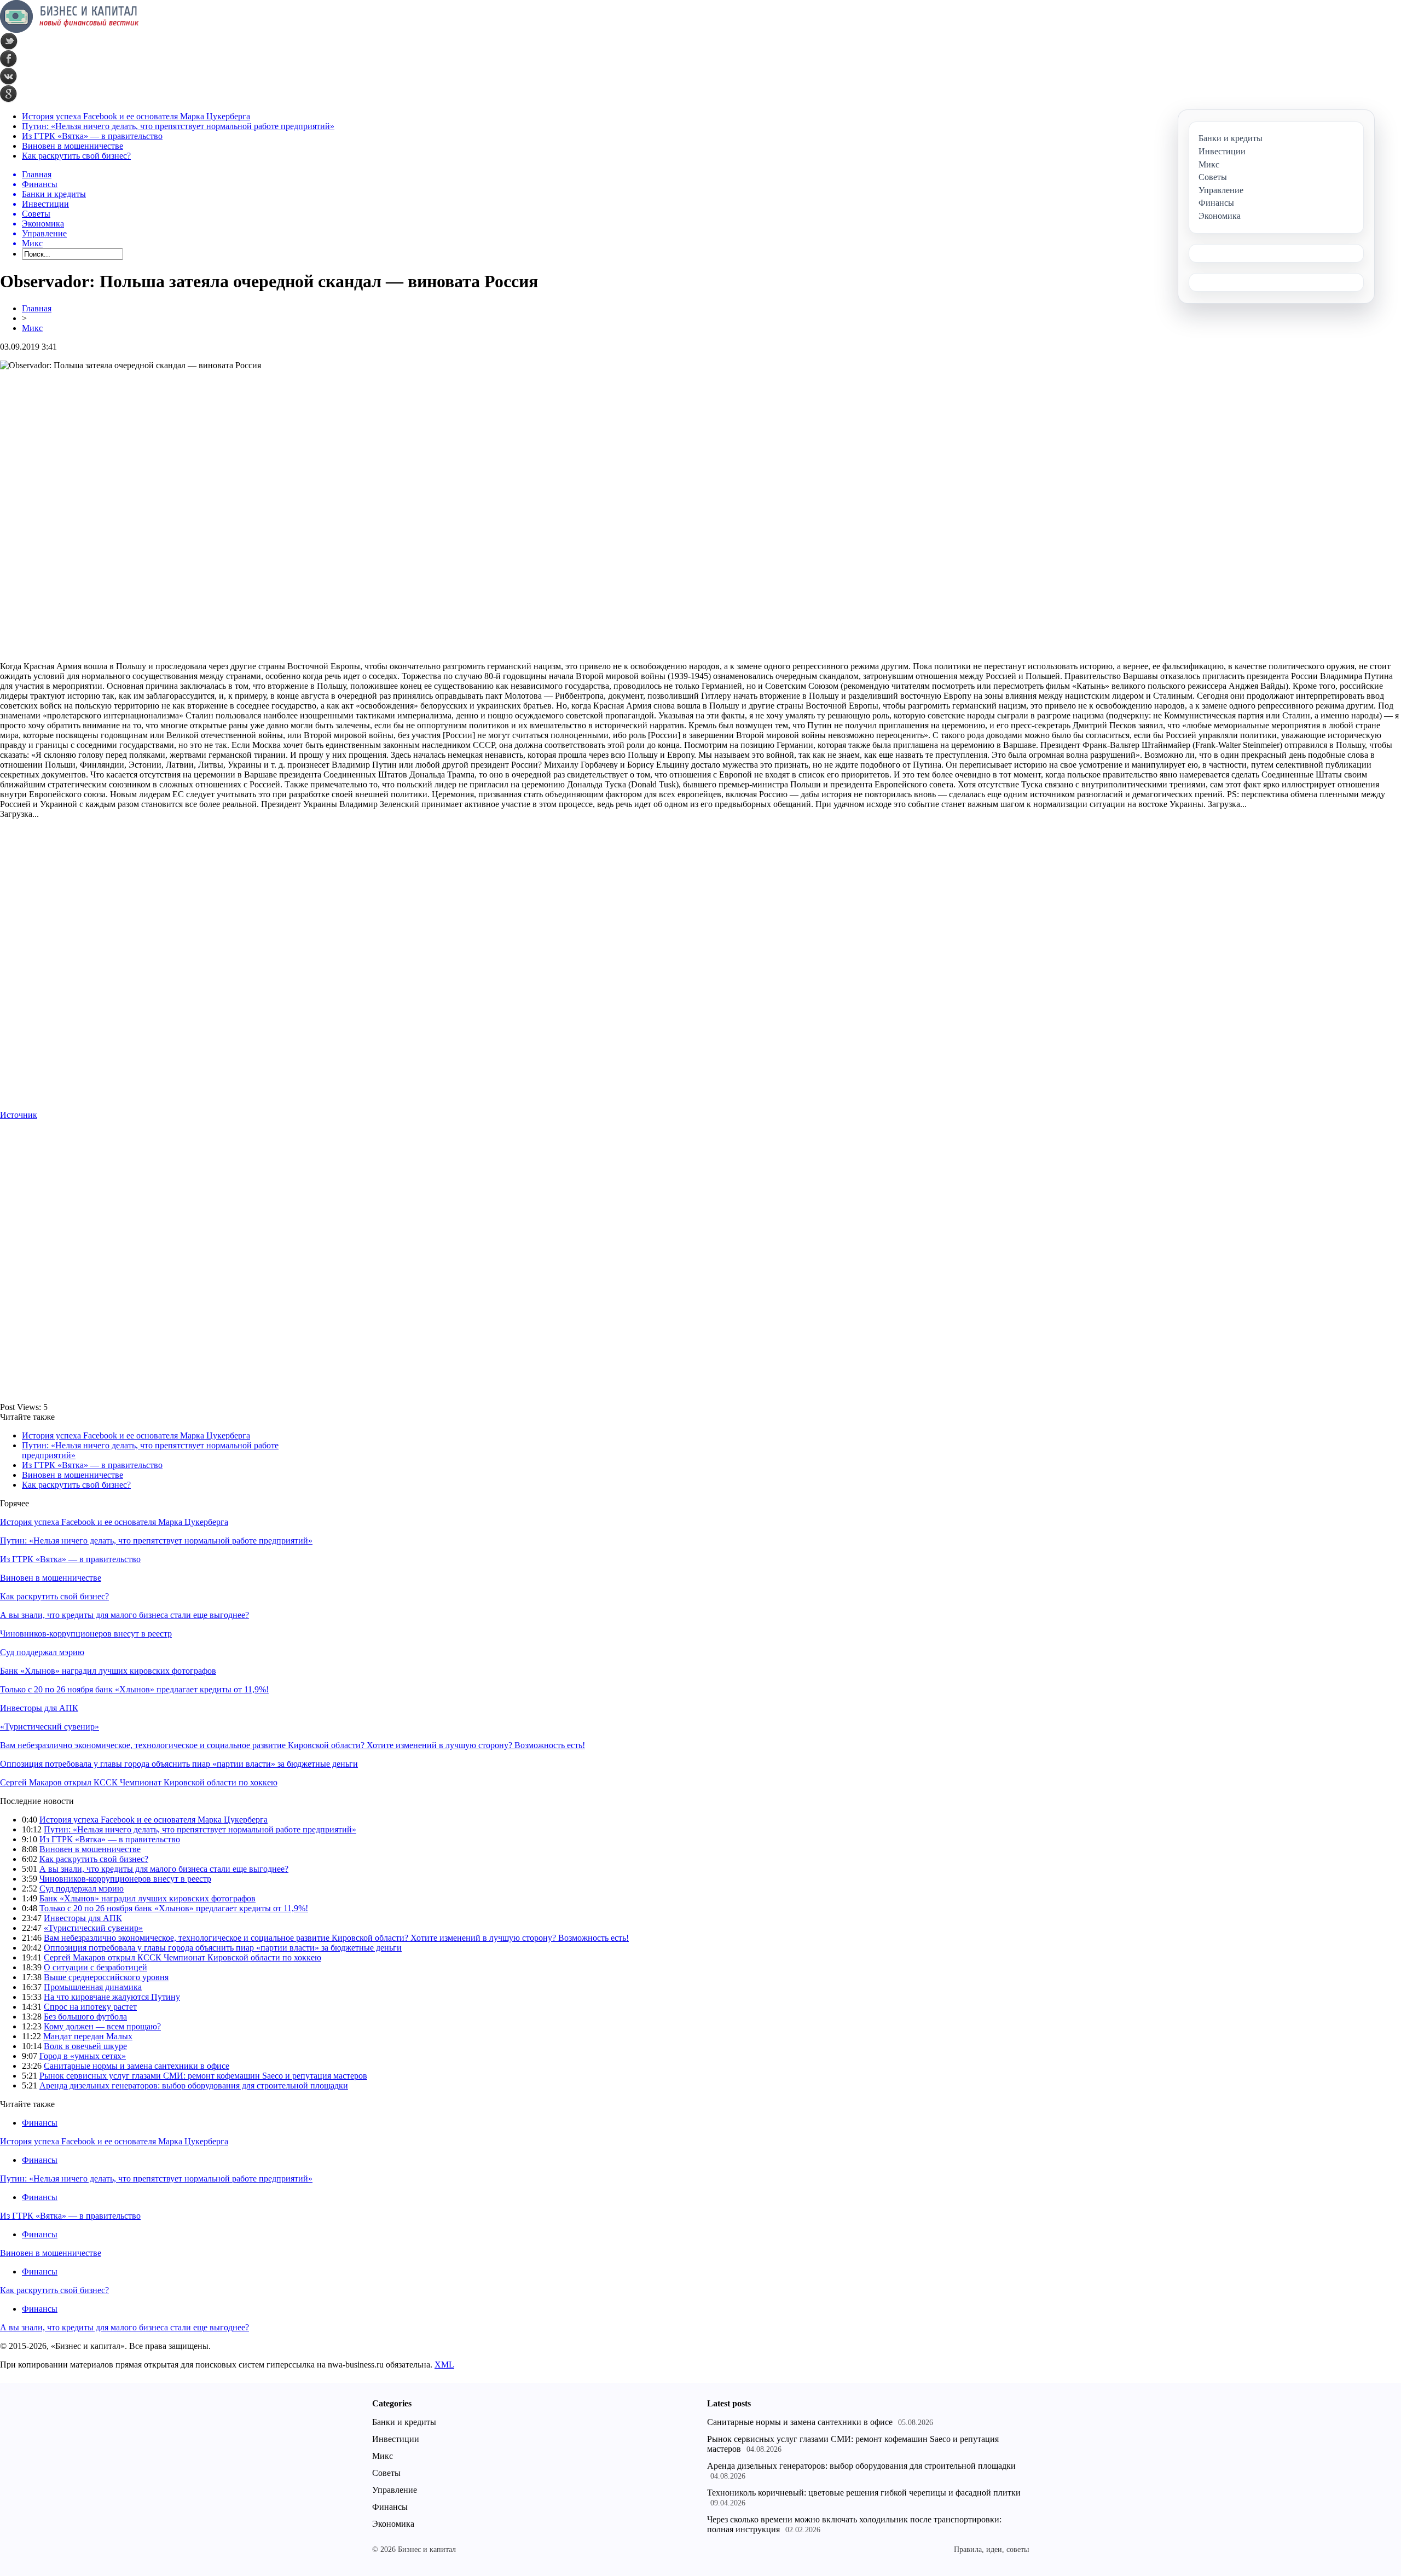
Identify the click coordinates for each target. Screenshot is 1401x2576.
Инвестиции (396, 2439)
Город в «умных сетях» (83, 2056)
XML (444, 2365)
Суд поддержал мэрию (42, 1652)
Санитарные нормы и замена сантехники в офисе (137, 2066)
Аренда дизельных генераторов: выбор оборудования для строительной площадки (194, 2085)
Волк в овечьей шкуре (85, 2046)
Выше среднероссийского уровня (106, 1977)
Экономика (393, 2524)
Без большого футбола (85, 2017)
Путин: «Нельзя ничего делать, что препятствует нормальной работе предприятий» (178, 126)
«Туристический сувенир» (50, 1727)
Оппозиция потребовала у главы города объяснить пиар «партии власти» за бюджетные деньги (179, 1764)
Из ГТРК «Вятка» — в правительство (92, 136)
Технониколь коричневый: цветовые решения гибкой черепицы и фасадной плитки (864, 2493)
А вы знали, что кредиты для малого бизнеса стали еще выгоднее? (125, 1615)
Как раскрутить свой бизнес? (76, 156)
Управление (395, 2490)
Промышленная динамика (93, 1987)
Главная (37, 308)
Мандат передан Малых (88, 2036)
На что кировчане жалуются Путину (112, 1997)
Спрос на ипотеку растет (90, 2007)
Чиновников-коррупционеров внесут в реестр (86, 1634)
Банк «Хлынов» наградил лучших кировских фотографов (108, 1671)
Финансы (40, 2123)
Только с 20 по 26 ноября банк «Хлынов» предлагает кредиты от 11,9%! (134, 1689)
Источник (19, 1115)
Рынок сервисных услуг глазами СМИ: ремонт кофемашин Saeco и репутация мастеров (203, 2076)
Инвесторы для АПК (39, 1708)
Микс (32, 328)
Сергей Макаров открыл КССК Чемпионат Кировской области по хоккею (139, 1782)
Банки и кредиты (404, 2422)
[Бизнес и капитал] (70, 30)
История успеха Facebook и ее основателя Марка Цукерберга (136, 116)
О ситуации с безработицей (95, 1967)
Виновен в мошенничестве (73, 146)
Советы (386, 2473)
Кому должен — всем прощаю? (102, 2026)
